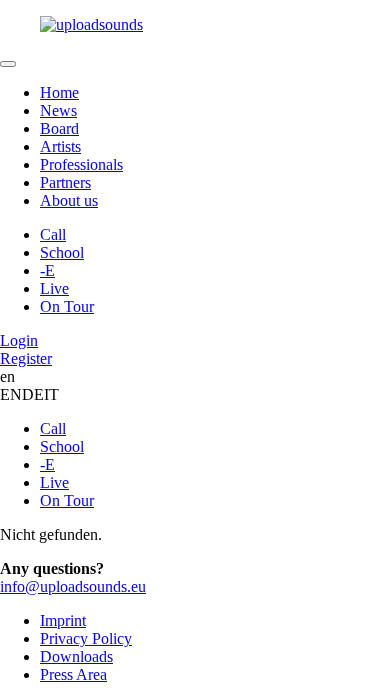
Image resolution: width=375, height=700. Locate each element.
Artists (60, 146)
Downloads (76, 656)
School (62, 252)
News (58, 110)
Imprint (63, 620)
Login (19, 340)
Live (54, 288)
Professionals (81, 164)
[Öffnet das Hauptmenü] (8, 64)
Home (59, 92)
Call (53, 234)
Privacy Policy (86, 638)
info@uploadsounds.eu (73, 586)
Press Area (73, 674)
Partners (65, 182)
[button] (187, 25)
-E (47, 270)
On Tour (67, 306)
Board (59, 128)
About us (69, 200)
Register (26, 358)
